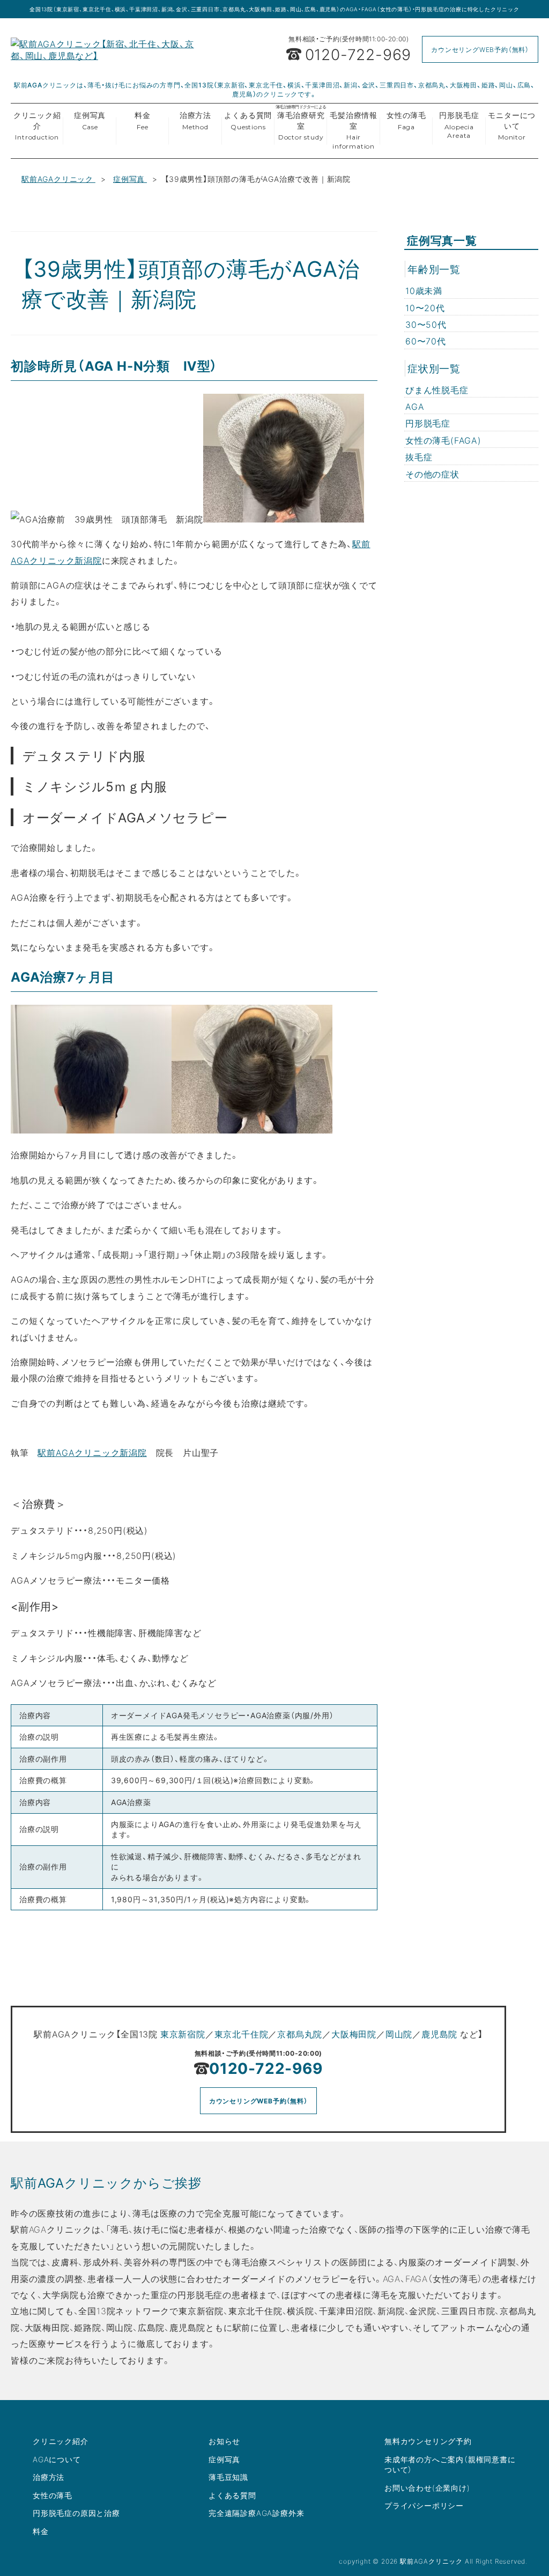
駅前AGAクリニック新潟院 (92, 1452)
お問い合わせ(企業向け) (427, 2487)
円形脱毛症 (459, 124)
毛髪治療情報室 (354, 130)
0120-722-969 (266, 2068)
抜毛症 (419, 457)
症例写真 (90, 120)
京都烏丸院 (300, 2034)
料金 (143, 120)
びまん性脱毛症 (437, 389)
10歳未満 (424, 290)
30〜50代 (426, 324)
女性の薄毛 (406, 120)
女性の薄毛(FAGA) (443, 440)
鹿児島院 (439, 2034)
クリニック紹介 (37, 125)
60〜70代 (426, 341)
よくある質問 (248, 120)
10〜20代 (425, 307)
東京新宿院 (183, 2034)
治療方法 (195, 120)
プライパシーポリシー (424, 2505)
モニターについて (512, 125)
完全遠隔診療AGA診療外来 (256, 2513)
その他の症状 (432, 474)
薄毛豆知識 (228, 2477)
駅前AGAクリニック (58, 179)
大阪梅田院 (354, 2034)
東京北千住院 (242, 2034)
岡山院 (399, 2034)
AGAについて (57, 2459)
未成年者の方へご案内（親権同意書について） (450, 2464)
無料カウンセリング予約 (428, 2441)
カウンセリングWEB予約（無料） (480, 49)
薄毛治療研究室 (301, 123)
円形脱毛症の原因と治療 (76, 2513)
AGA (415, 406)
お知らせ (224, 2441)
